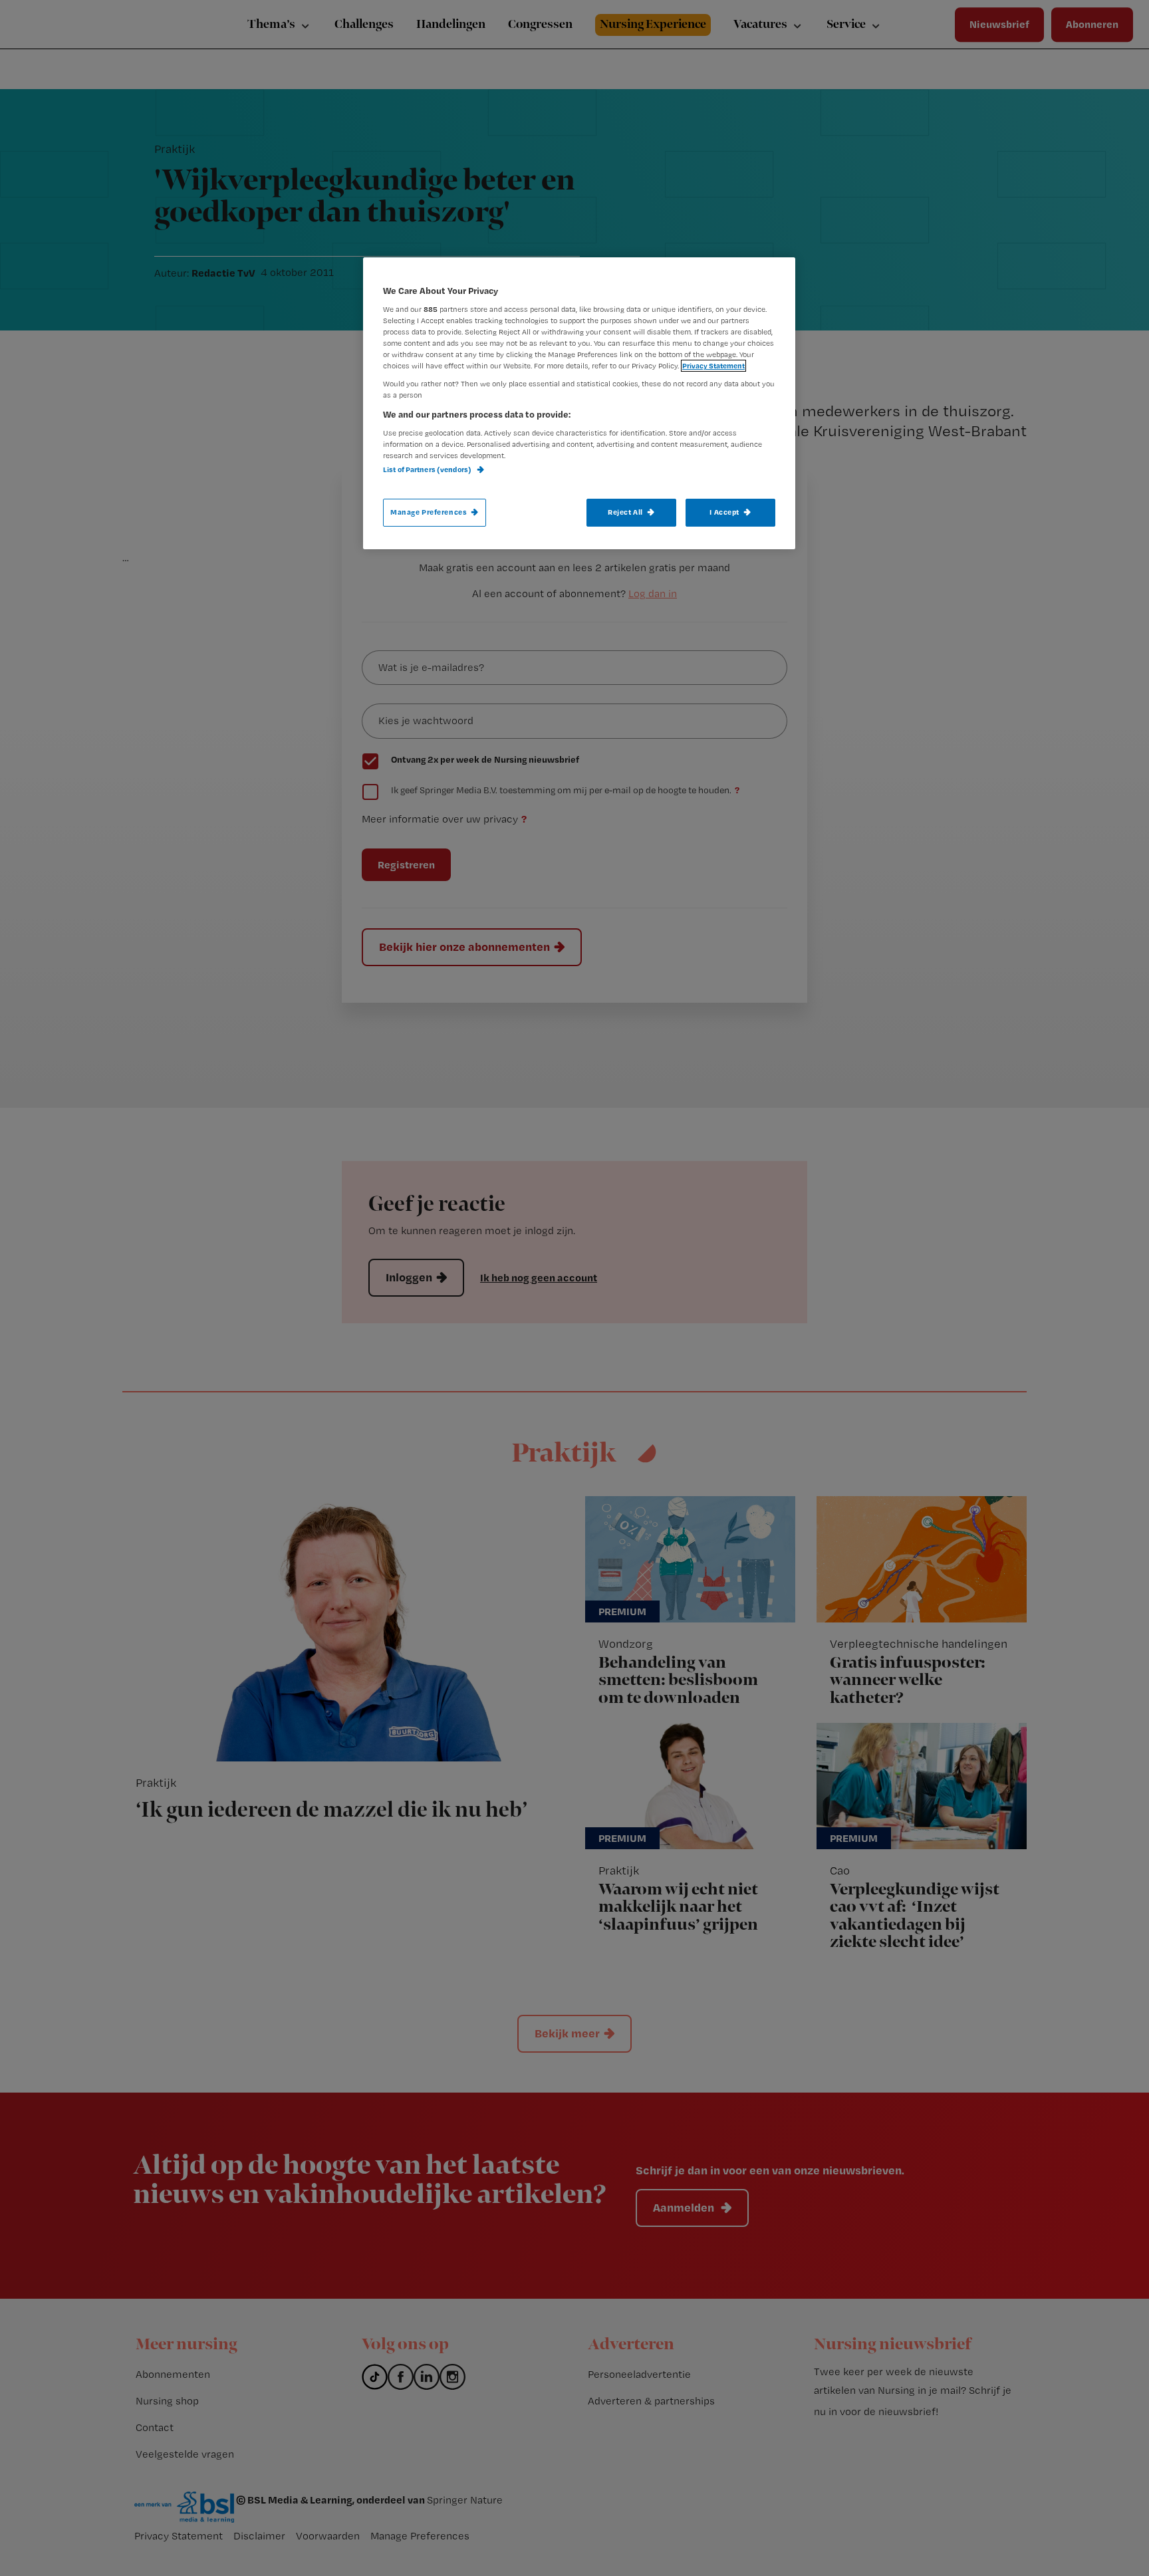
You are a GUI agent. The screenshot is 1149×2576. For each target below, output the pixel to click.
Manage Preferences (429, 512)
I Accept (724, 512)
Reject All (625, 512)
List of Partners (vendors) (428, 469)
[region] (579, 403)
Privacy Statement (713, 366)
